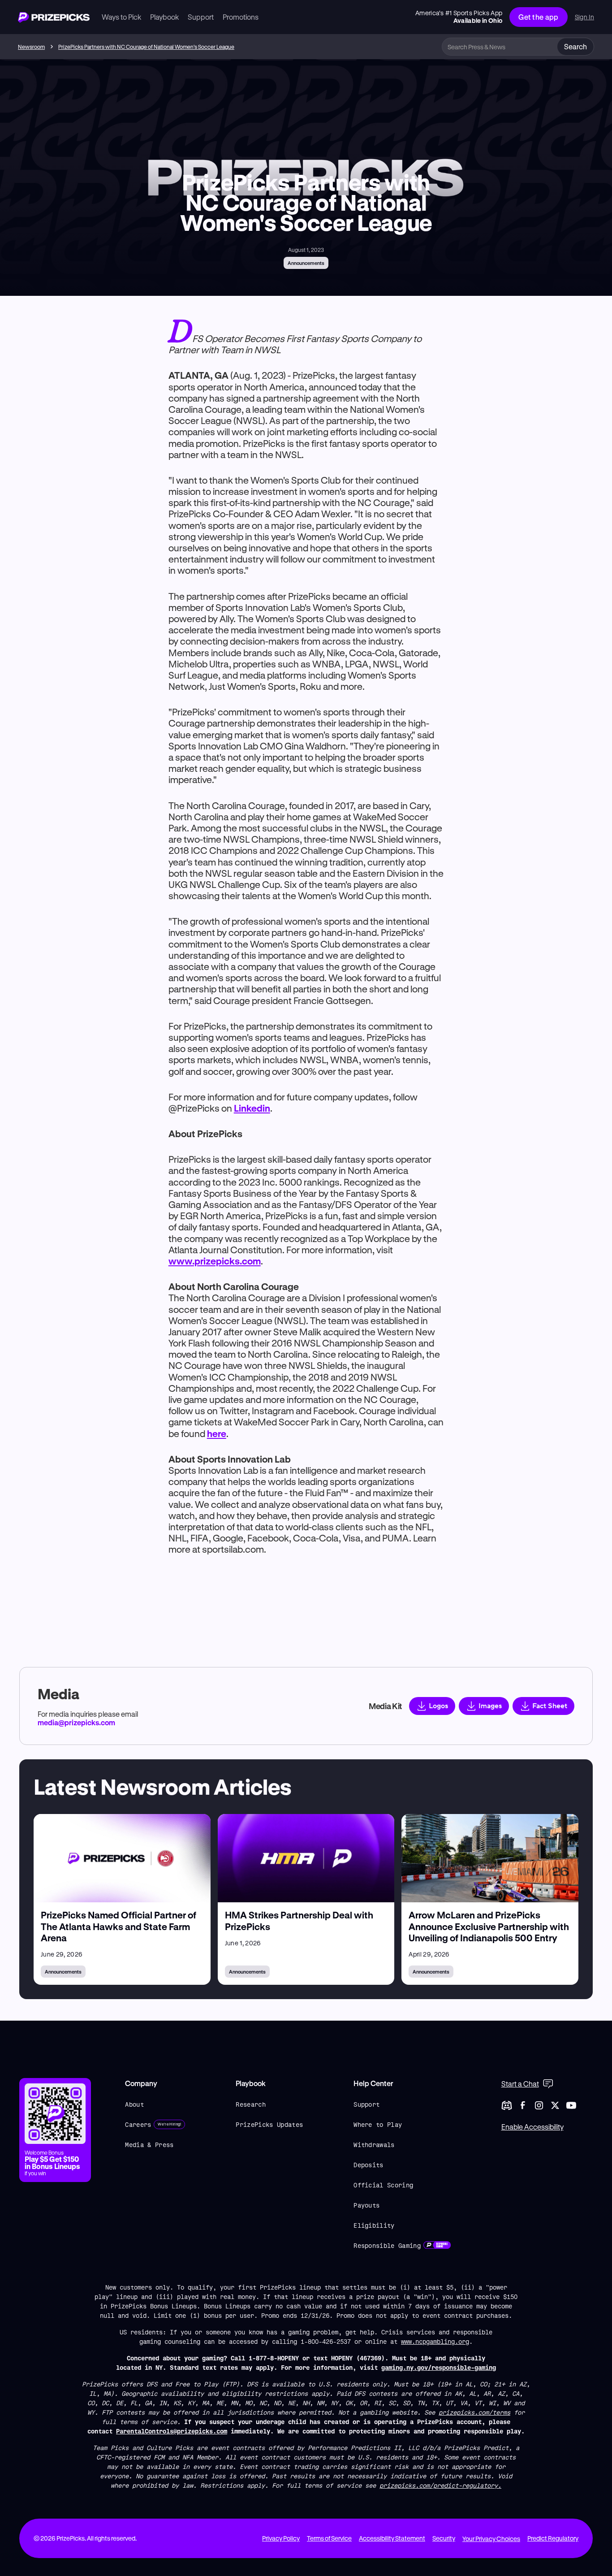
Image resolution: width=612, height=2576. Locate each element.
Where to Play (378, 2124)
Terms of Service (329, 2538)
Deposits (368, 2165)
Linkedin (252, 1108)
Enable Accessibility (532, 2127)
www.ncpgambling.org (435, 2341)
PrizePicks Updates (269, 2124)
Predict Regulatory (553, 2538)
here (217, 1433)
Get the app (539, 17)
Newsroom (31, 47)
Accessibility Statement (392, 2538)
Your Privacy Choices (491, 2539)
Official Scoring (383, 2185)
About (134, 2104)
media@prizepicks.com (76, 1722)
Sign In (584, 17)
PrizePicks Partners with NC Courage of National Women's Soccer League (146, 47)
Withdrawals (374, 2145)
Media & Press (149, 2145)
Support (366, 2104)
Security (444, 2538)
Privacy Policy (281, 2538)
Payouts (366, 2205)
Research (251, 2104)
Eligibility (374, 2225)
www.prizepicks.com (215, 1261)
